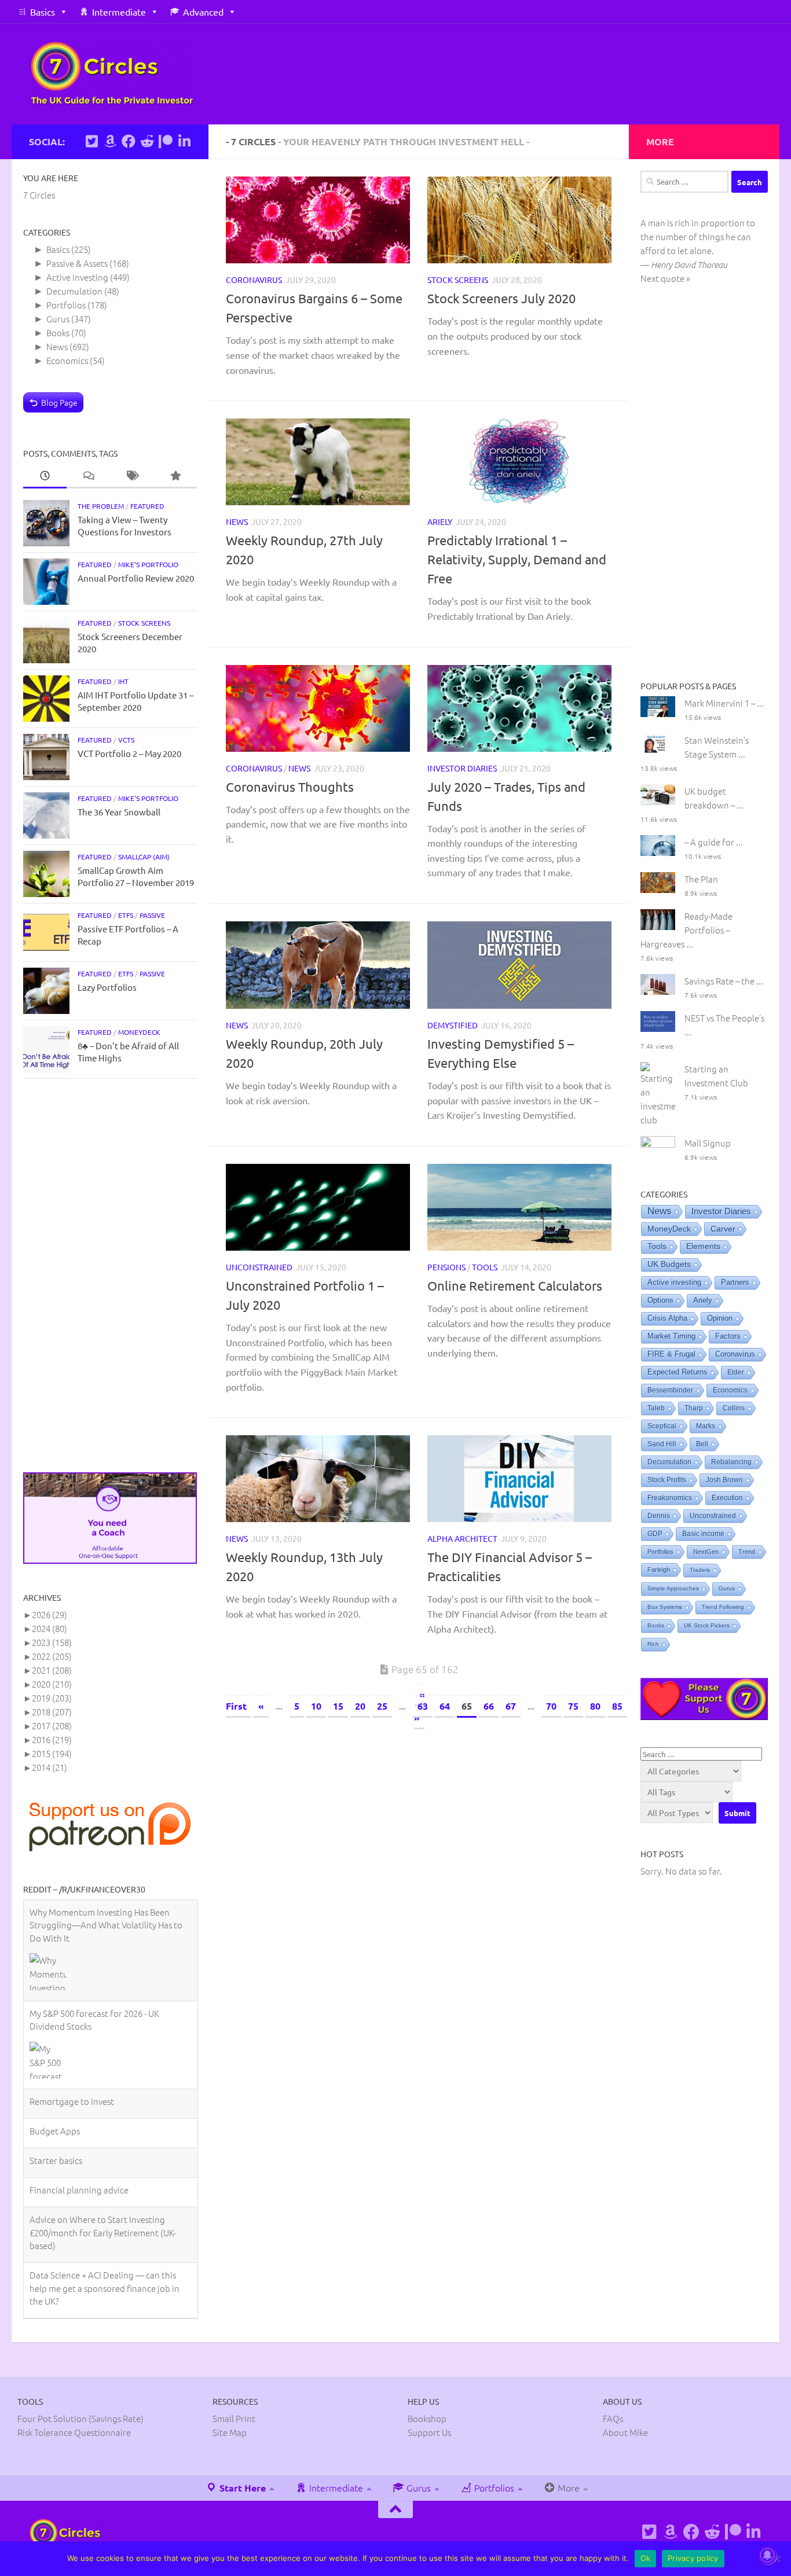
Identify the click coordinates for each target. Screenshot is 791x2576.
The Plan (701, 879)
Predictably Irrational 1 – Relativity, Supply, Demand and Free (517, 559)
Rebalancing (731, 1462)
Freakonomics (670, 1498)
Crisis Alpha (667, 1318)
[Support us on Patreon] (166, 141)
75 (573, 1706)
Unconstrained (259, 1267)
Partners (735, 1282)
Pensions (446, 1267)
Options (660, 1300)
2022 (52, 1656)
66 (489, 1706)
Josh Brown (724, 1480)
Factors (728, 1336)
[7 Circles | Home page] (112, 74)
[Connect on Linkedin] (184, 141)
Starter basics (56, 2059)
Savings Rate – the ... (724, 981)
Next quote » (665, 278)
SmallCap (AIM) (144, 857)
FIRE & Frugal (671, 1354)
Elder (736, 1372)
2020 (52, 1684)
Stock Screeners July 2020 (501, 298)
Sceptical (662, 1426)
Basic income (703, 1534)
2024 (50, 1628)
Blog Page (59, 402)
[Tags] (132, 476)
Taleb (656, 1408)
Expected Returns (678, 1372)
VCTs (126, 740)
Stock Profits (667, 1480)
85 (617, 1706)
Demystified (453, 1025)
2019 (52, 1698)
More (567, 2442)
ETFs (126, 915)
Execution (727, 1498)
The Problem (101, 506)
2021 (52, 1670)
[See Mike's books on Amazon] (110, 141)
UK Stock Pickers (707, 1625)
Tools (485, 1267)
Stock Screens (458, 280)
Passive (152, 915)
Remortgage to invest (72, 2000)
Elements (703, 1246)
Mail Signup (708, 1143)
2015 (52, 1753)
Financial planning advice (79, 2088)
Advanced (203, 12)
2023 (52, 1642)
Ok (646, 2558)
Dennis (659, 1516)
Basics (43, 12)
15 (338, 1706)
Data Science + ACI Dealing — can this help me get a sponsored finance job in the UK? (105, 2187)
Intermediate (119, 12)
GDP (655, 1534)
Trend (747, 1552)
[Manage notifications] (767, 2555)
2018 (52, 1712)
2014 (50, 1767)
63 (423, 1706)
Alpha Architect (462, 1538)
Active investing (77, 277)
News (237, 521)
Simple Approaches (673, 1588)
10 (316, 1706)
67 (511, 1706)
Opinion (720, 1318)
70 (551, 1706)
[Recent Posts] (45, 476)
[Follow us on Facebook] (129, 141)
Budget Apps (55, 2029)
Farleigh (659, 1570)
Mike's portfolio (148, 564)
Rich (653, 1644)
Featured (147, 506)
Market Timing (671, 1336)
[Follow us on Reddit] (147, 141)
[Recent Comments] (88, 476)
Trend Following (723, 1607)
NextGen (706, 1552)
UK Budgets (669, 1264)
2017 (52, 1726)
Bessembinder (670, 1390)
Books (58, 332)
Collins (734, 1408)
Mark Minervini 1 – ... (724, 703)
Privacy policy (693, 2558)
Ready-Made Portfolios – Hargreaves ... (686, 930)
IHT (123, 681)
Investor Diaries (462, 768)
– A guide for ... (714, 842)
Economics (67, 360)
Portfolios (66, 305)
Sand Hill (662, 1444)
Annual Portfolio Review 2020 (136, 578)
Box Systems (665, 1607)
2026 (50, 1614)
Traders (700, 1570)
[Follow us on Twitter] (91, 141)
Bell (702, 1444)
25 (382, 1706)
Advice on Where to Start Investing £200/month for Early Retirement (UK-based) (103, 2131)
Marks (706, 1426)
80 (595, 1706)
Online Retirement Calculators (515, 1285)
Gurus (58, 319)
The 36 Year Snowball (119, 812)
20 (360, 1706)
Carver (723, 1229)
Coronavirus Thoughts (290, 787)
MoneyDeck (139, 1032)
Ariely (440, 521)
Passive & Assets (77, 263)
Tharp (694, 1408)
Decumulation (74, 291)
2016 (52, 1739)
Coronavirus (254, 280)
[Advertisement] (110, 1276)
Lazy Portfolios (107, 987)
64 (445, 1706)
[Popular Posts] (175, 476)
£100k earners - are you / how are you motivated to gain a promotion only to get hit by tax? (105, 2242)
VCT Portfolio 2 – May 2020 (129, 753)
